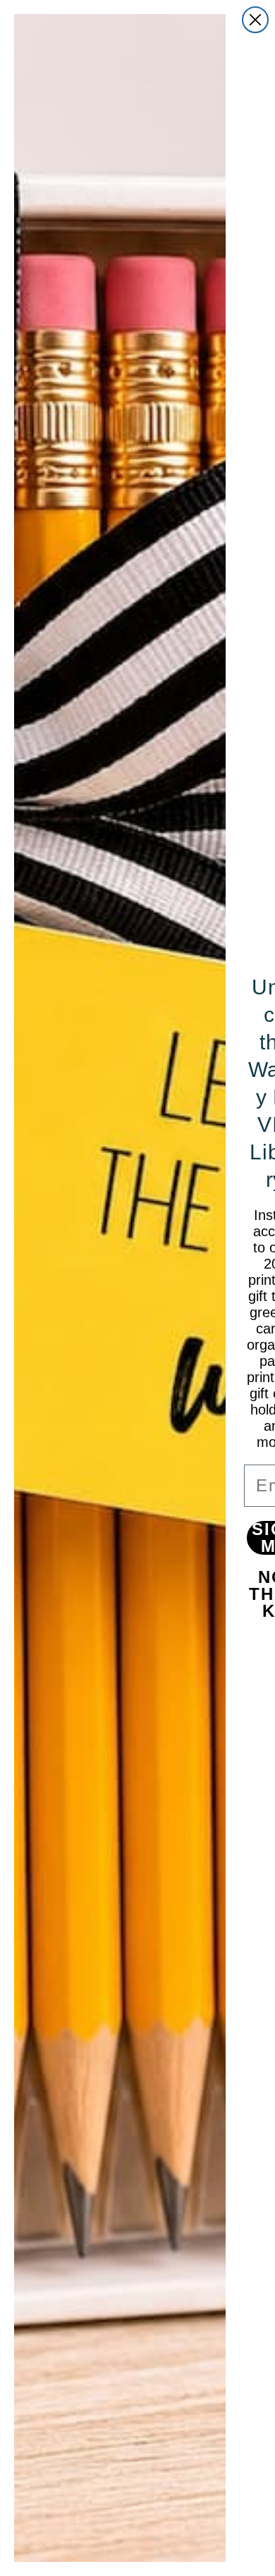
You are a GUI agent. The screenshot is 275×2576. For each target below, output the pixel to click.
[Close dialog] (255, 20)
